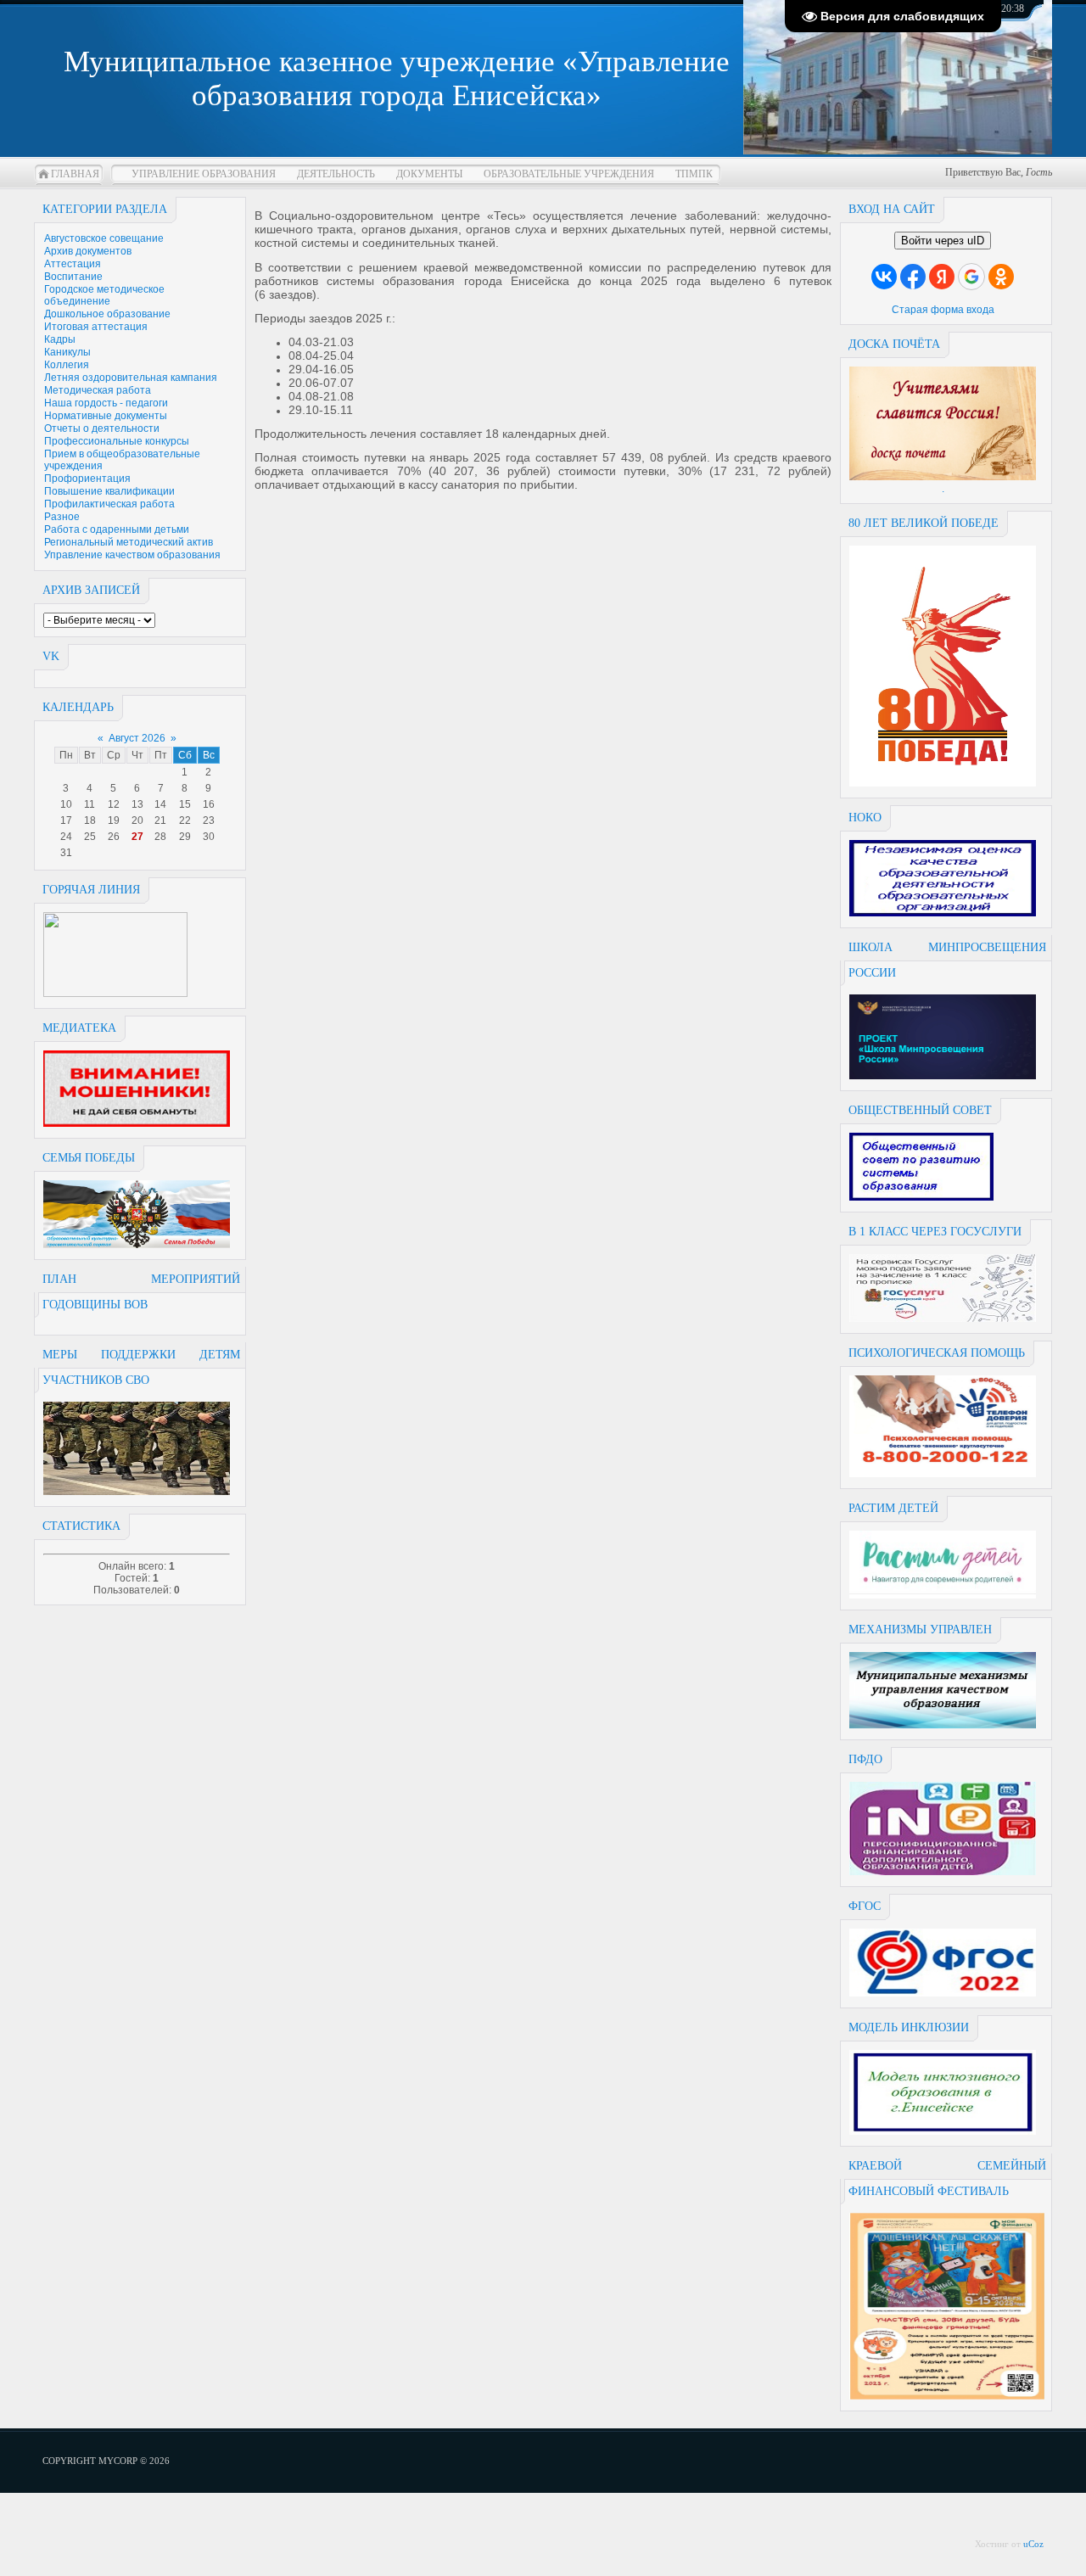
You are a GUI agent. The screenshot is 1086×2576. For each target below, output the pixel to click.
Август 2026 (137, 738)
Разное (62, 517)
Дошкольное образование (107, 314)
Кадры (60, 339)
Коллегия (67, 365)
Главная (75, 174)
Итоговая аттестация (96, 327)
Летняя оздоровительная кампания (131, 378)
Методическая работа (98, 390)
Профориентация (87, 479)
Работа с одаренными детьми (117, 529)
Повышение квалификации (109, 491)
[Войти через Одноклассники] (1001, 277)
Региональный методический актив (129, 542)
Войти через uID (943, 241)
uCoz (1033, 2544)
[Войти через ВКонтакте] (884, 277)
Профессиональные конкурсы (117, 441)
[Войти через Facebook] (913, 277)
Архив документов (88, 251)
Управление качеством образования (132, 555)
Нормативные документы (106, 416)
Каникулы (67, 352)
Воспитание (73, 277)
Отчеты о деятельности (102, 428)
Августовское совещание (104, 238)
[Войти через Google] (971, 277)
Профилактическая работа (109, 504)
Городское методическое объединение (104, 295)
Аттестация (73, 264)
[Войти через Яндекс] (942, 277)
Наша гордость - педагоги (106, 403)
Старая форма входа (943, 310)
